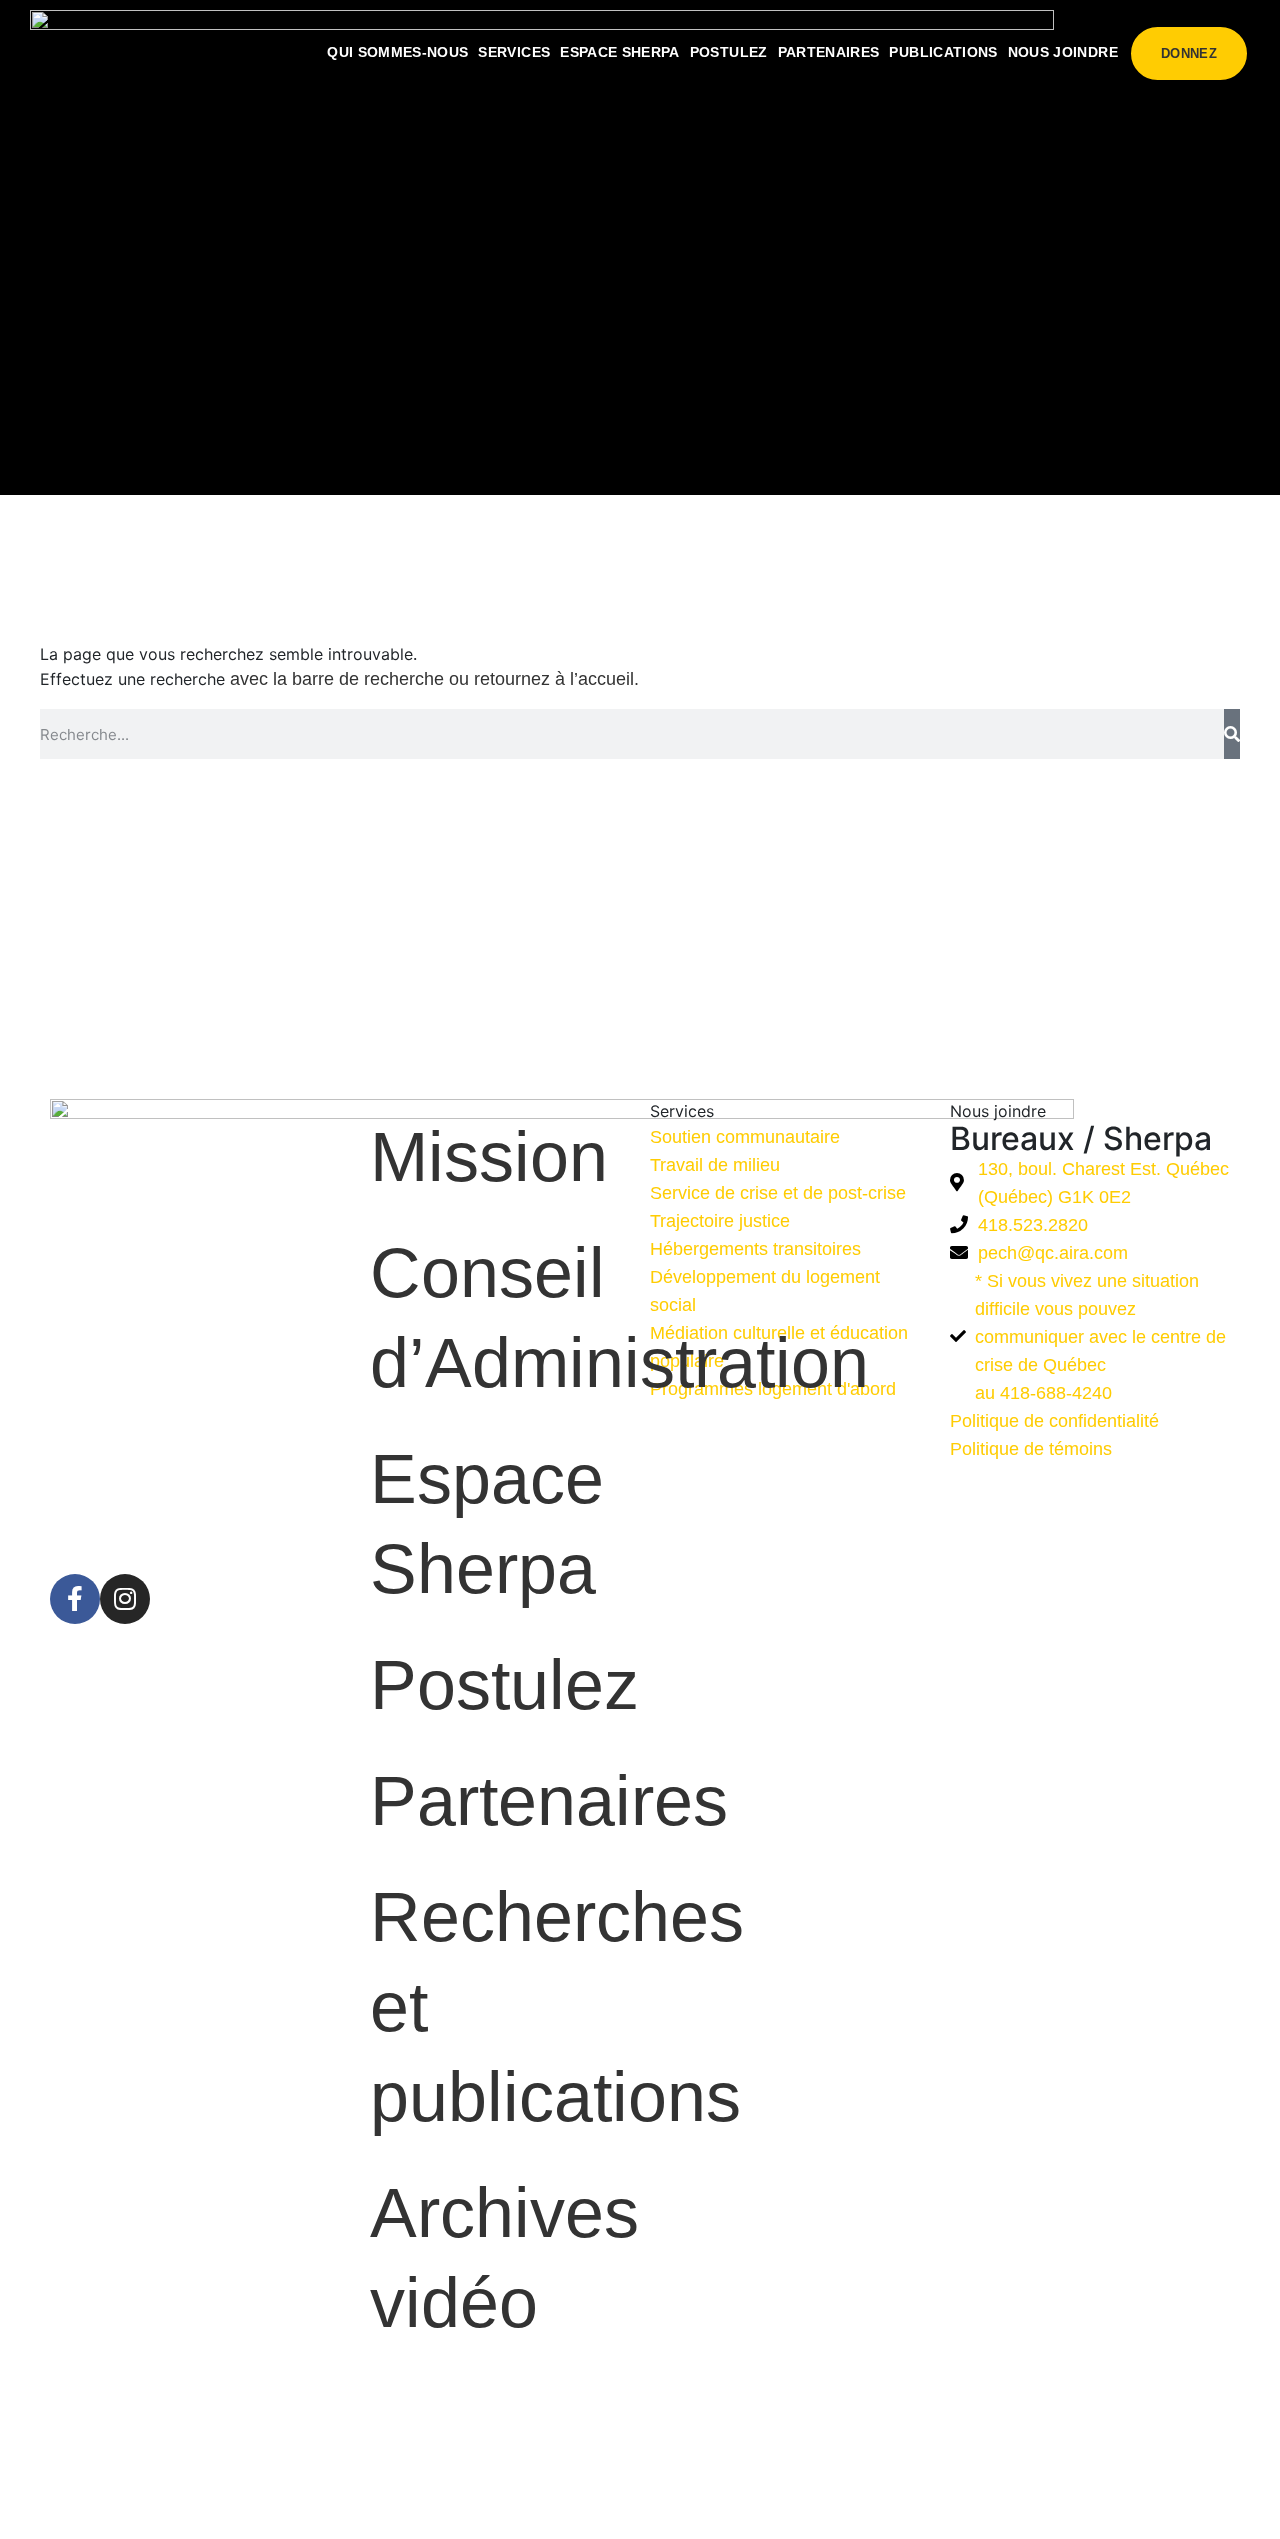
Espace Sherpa (620, 52)
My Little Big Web (748, 2501)
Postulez (729, 52)
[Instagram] (125, 1599)
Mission (489, 1157)
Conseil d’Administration (500, 1318)
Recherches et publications (500, 2007)
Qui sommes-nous (397, 52)
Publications (943, 52)
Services (514, 52)
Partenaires (829, 52)
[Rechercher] (1232, 734)
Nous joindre (1063, 52)
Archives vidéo (500, 2258)
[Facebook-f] (75, 1599)
